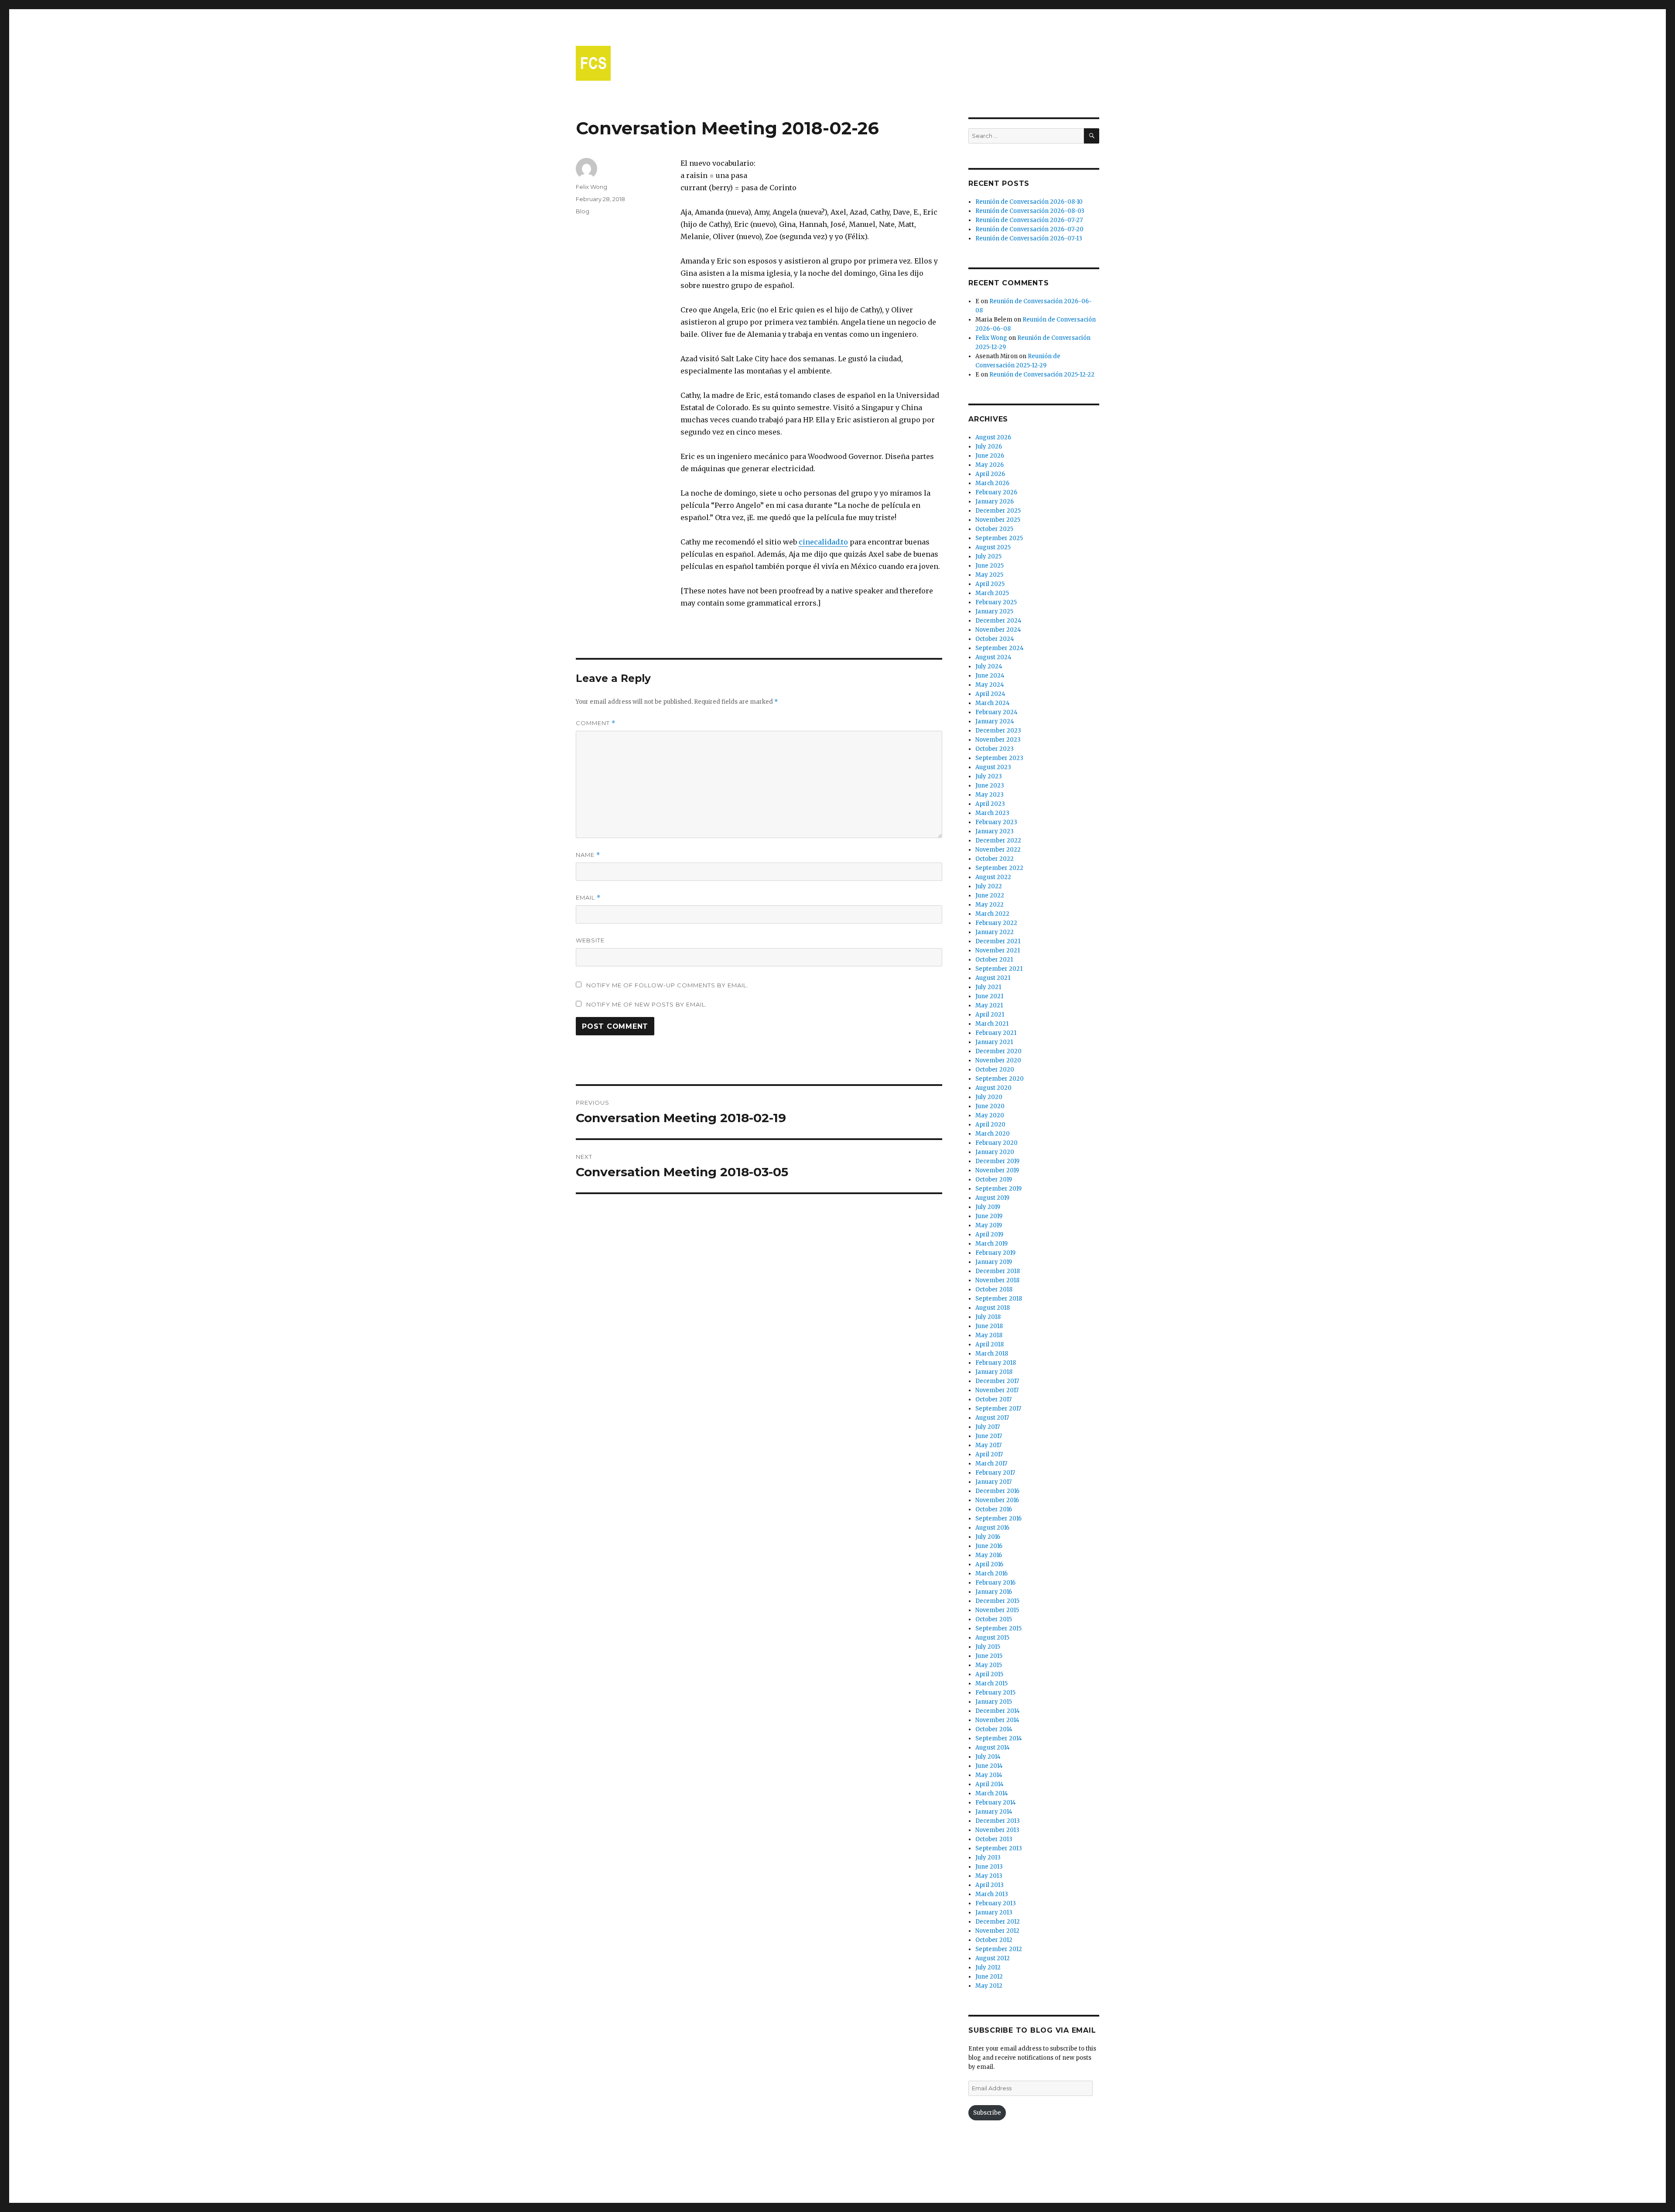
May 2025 (989, 575)
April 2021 (990, 1015)
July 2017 (988, 1427)
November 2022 (998, 850)
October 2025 (994, 529)
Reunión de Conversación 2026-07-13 (1029, 238)
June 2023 (990, 786)
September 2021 (999, 969)
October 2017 (993, 1399)
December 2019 (997, 1161)
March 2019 (991, 1244)
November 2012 (997, 1931)
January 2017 (993, 1482)
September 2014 (999, 1738)
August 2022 (993, 877)
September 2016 (998, 1519)
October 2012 (994, 1940)
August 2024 (993, 657)
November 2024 (998, 630)
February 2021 (996, 1033)
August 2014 (993, 1748)
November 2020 (998, 1060)
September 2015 (998, 1628)
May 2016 (989, 1555)
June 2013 (989, 1867)
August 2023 (993, 767)
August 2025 (993, 547)
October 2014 (994, 1729)
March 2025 (992, 593)
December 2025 (998, 511)
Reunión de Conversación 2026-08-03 (1030, 211)
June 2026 (990, 456)
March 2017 (991, 1464)
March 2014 (992, 1793)
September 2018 (999, 1299)
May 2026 (990, 465)
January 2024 (995, 721)
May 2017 (988, 1445)
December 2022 (998, 841)
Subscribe (987, 2113)
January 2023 (995, 831)
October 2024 (995, 639)
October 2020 (995, 1070)
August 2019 (992, 1198)
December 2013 (998, 1821)
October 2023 (995, 749)
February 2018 (996, 1363)
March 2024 (993, 703)
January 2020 (995, 1152)
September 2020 (1000, 1079)
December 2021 (998, 941)
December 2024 (998, 621)
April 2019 (989, 1234)
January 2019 (994, 1262)
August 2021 (993, 978)
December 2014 (998, 1711)
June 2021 (989, 996)
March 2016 (991, 1573)
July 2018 (988, 1317)
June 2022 (990, 895)
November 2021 (998, 950)
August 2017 (992, 1418)
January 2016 (994, 1592)
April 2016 (989, 1564)
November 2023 (998, 740)
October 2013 (994, 1839)
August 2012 (993, 1958)
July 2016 (988, 1537)
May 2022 (990, 905)
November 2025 (998, 520)
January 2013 (994, 1912)
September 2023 (999, 758)
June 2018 (989, 1326)
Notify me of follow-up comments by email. (667, 985)
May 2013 (989, 1876)
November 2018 (997, 1280)
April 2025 (990, 584)
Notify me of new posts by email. (647, 1004)
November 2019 (997, 1170)
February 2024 (996, 712)
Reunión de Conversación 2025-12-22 (1042, 375)
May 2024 (990, 685)
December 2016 (997, 1491)
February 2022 (996, 923)
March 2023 (992, 813)
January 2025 (994, 611)
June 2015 (989, 1656)
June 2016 (989, 1546)
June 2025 (990, 566)
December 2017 (997, 1381)
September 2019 (998, 1189)
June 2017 (989, 1436)
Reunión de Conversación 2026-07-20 (1029, 229)
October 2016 (994, 1509)
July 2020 (989, 1097)
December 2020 (998, 1051)
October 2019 (994, 1180)
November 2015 (997, 1610)
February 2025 (996, 602)
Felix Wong (591, 187)
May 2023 (990, 795)
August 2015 (992, 1638)
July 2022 (989, 886)
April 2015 (989, 1674)
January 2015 (994, 1702)
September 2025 (999, 538)
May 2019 (989, 1225)
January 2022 (995, 932)
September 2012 (999, 1949)
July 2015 (988, 1647)
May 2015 (989, 1665)
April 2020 (990, 1125)
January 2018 (994, 1372)
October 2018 (994, 1289)
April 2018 (990, 1344)
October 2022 (995, 859)
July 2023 (989, 776)
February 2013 (996, 1903)
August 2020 (993, 1088)
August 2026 (993, 437)
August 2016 (992, 1528)
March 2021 (992, 1024)
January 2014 (994, 1812)
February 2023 (996, 822)
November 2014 (997, 1720)
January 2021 (994, 1042)
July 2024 (989, 666)
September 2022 (999, 868)
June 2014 (989, 1766)
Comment (596, 723)
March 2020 (993, 1134)
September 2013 (999, 1848)
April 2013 (990, 1885)
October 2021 (994, 960)
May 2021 (989, 1005)
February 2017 (995, 1473)
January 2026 (995, 502)
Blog (583, 211)
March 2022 (992, 914)
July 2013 (988, 1858)
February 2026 (996, 492)
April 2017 (989, 1454)
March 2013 (992, 1894)
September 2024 (1000, 648)
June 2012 (989, 1977)
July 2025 (988, 556)
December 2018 (998, 1271)
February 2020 (996, 1143)
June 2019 (989, 1216)
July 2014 (988, 1757)
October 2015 (994, 1619)
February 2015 (995, 1693)
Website (590, 940)
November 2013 (997, 1830)
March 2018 (992, 1354)
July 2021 (988, 987)
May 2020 (990, 1115)
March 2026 (992, 483)
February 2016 (995, 1583)
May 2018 (989, 1335)
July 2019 (988, 1207)
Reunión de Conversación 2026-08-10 (1029, 202)
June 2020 (990, 1106)
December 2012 (998, 1922)
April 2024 (990, 694)
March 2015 (991, 1683)
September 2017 (998, 1409)
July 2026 (989, 447)
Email (588, 898)
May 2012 (989, 1986)
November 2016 (997, 1500)
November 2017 (997, 1390)
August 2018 (993, 1308)
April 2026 (990, 474)
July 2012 (988, 1967)
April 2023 (990, 804)
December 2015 (997, 1601)
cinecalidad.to (823, 542)
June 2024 (990, 676)
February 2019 (995, 1253)
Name (588, 855)
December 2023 (998, 731)
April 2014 (990, 1784)
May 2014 (989, 1775)
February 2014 (996, 1803)
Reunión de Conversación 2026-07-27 (1029, 220)
